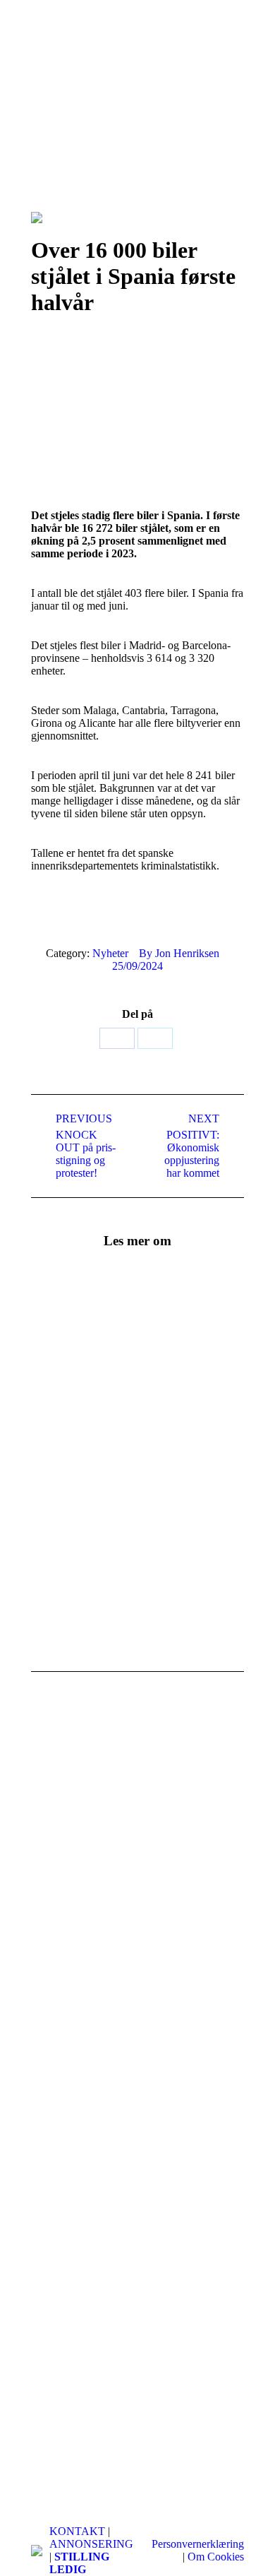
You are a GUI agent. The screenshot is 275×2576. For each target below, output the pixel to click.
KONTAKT (77, 2531)
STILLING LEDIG (79, 2563)
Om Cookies (216, 2557)
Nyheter (110, 953)
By (179, 953)
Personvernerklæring (198, 2544)
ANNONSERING (91, 2544)
